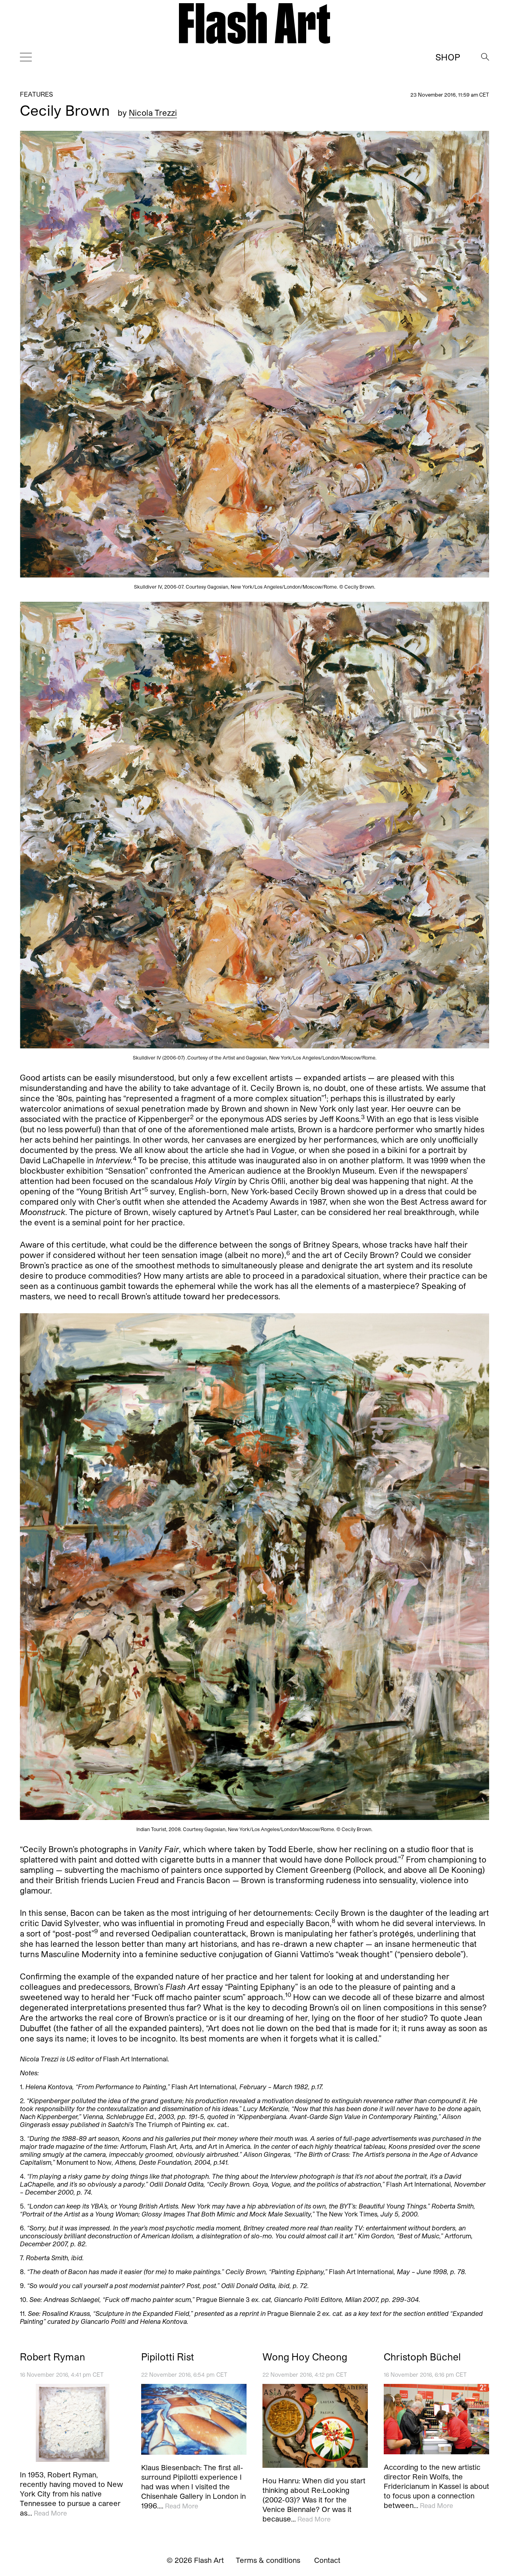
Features (36, 94)
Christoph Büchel (422, 2357)
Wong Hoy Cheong (305, 2357)
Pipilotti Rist (168, 2357)
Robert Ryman (52, 2357)
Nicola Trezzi (153, 113)
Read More (50, 2513)
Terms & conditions (268, 2560)
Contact (327, 2560)
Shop (448, 57)
